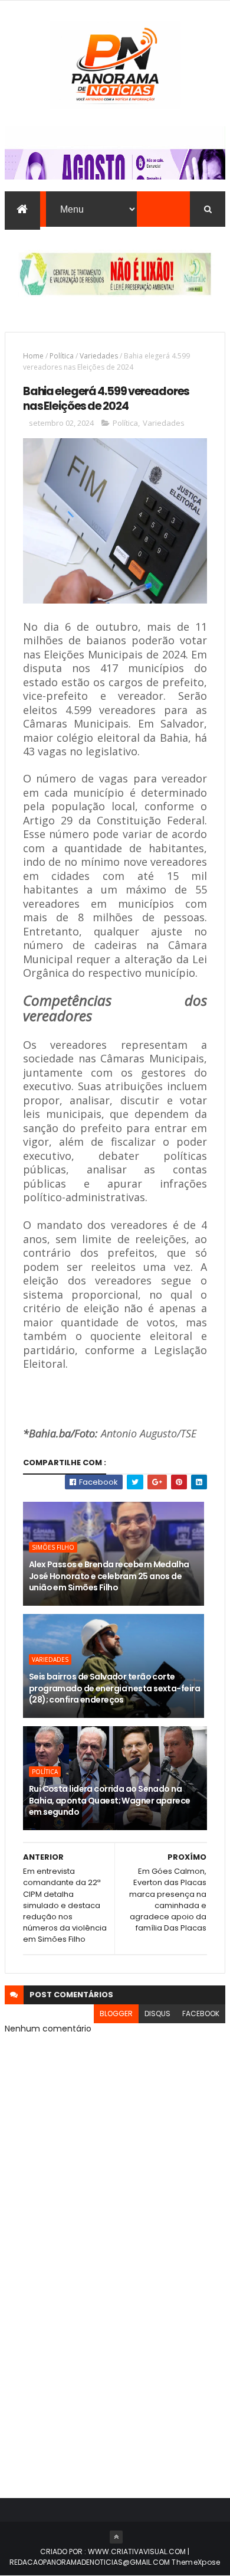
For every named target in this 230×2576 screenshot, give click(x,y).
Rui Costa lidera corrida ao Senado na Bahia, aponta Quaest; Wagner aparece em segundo (110, 1800)
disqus (157, 2013)
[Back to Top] (116, 2537)
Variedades (99, 356)
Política (62, 356)
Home (33, 356)
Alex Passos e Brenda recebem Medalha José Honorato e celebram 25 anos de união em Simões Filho (109, 1576)
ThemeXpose (196, 2562)
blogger (116, 2013)
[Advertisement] (115, 2350)
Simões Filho (53, 1547)
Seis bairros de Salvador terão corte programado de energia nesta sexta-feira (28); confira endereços (114, 1688)
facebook (201, 2013)
